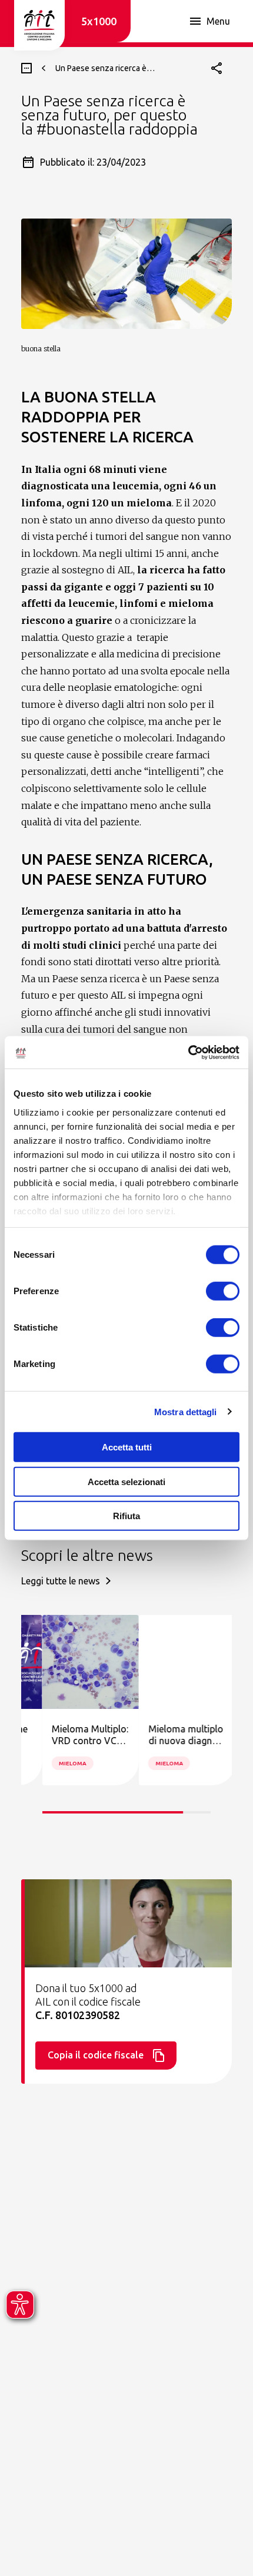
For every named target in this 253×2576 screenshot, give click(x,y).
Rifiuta (126, 1516)
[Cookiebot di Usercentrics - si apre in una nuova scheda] (188, 1052)
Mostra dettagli (186, 1411)
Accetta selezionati (126, 1481)
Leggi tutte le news (61, 1581)
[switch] (223, 1291)
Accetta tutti (127, 1447)
